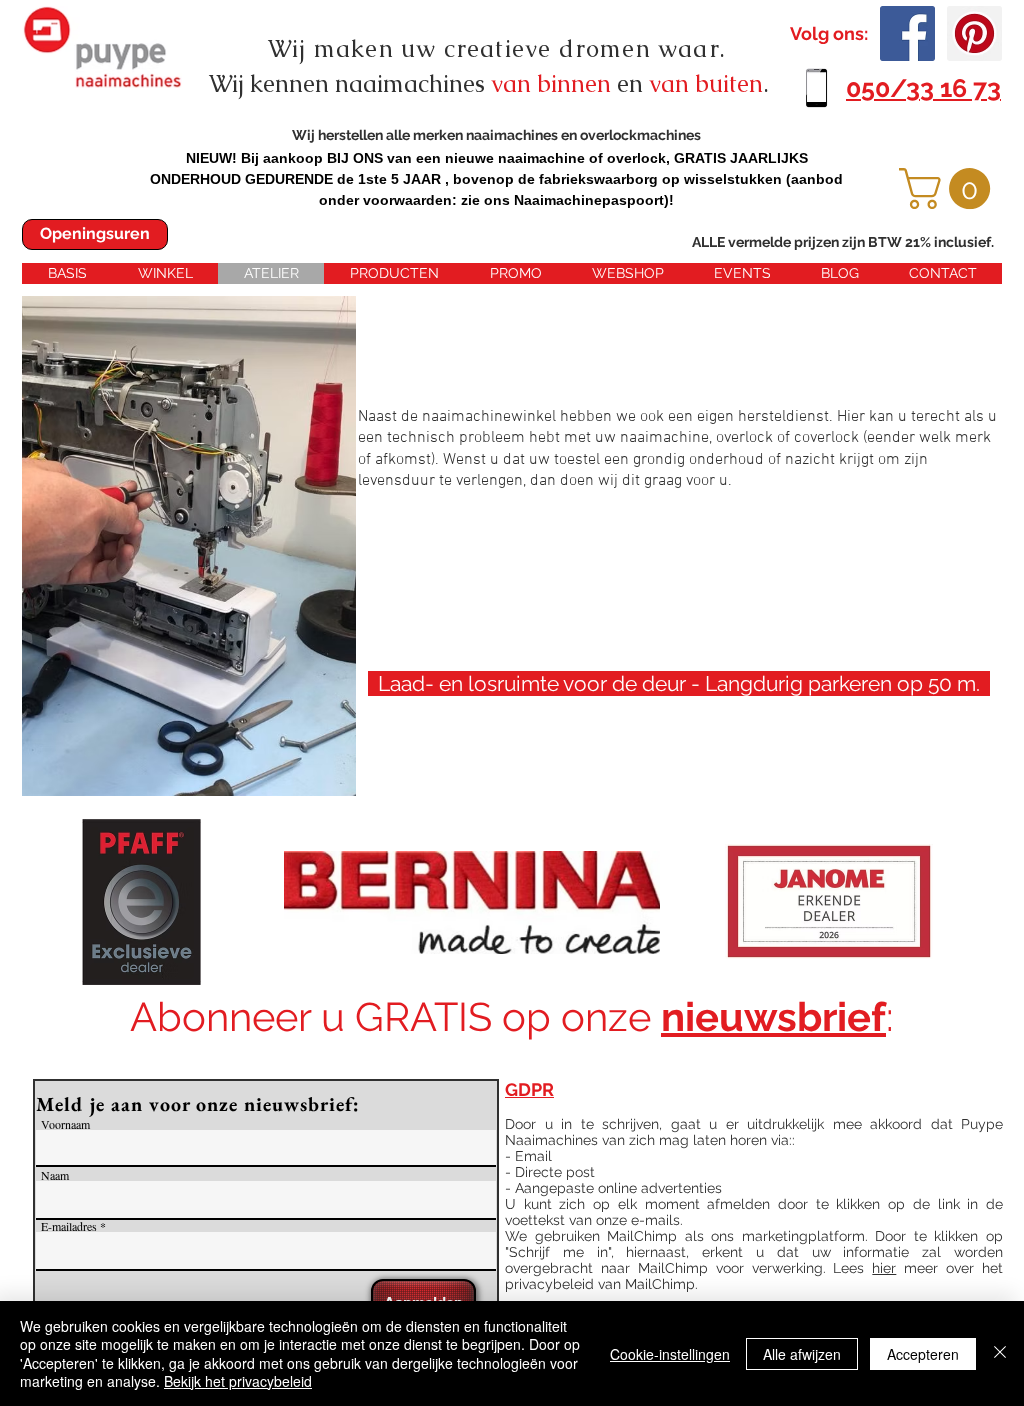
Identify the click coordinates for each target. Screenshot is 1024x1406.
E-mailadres (69, 1226)
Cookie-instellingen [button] (670, 1354)
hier (884, 1268)
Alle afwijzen (802, 1354)
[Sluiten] (1000, 1353)
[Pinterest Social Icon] (974, 33)
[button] (949, 188)
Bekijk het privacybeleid (238, 1381)
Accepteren (923, 1354)
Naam (55, 1175)
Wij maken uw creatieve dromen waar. (497, 48)
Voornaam (65, 1124)
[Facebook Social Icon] (907, 33)
